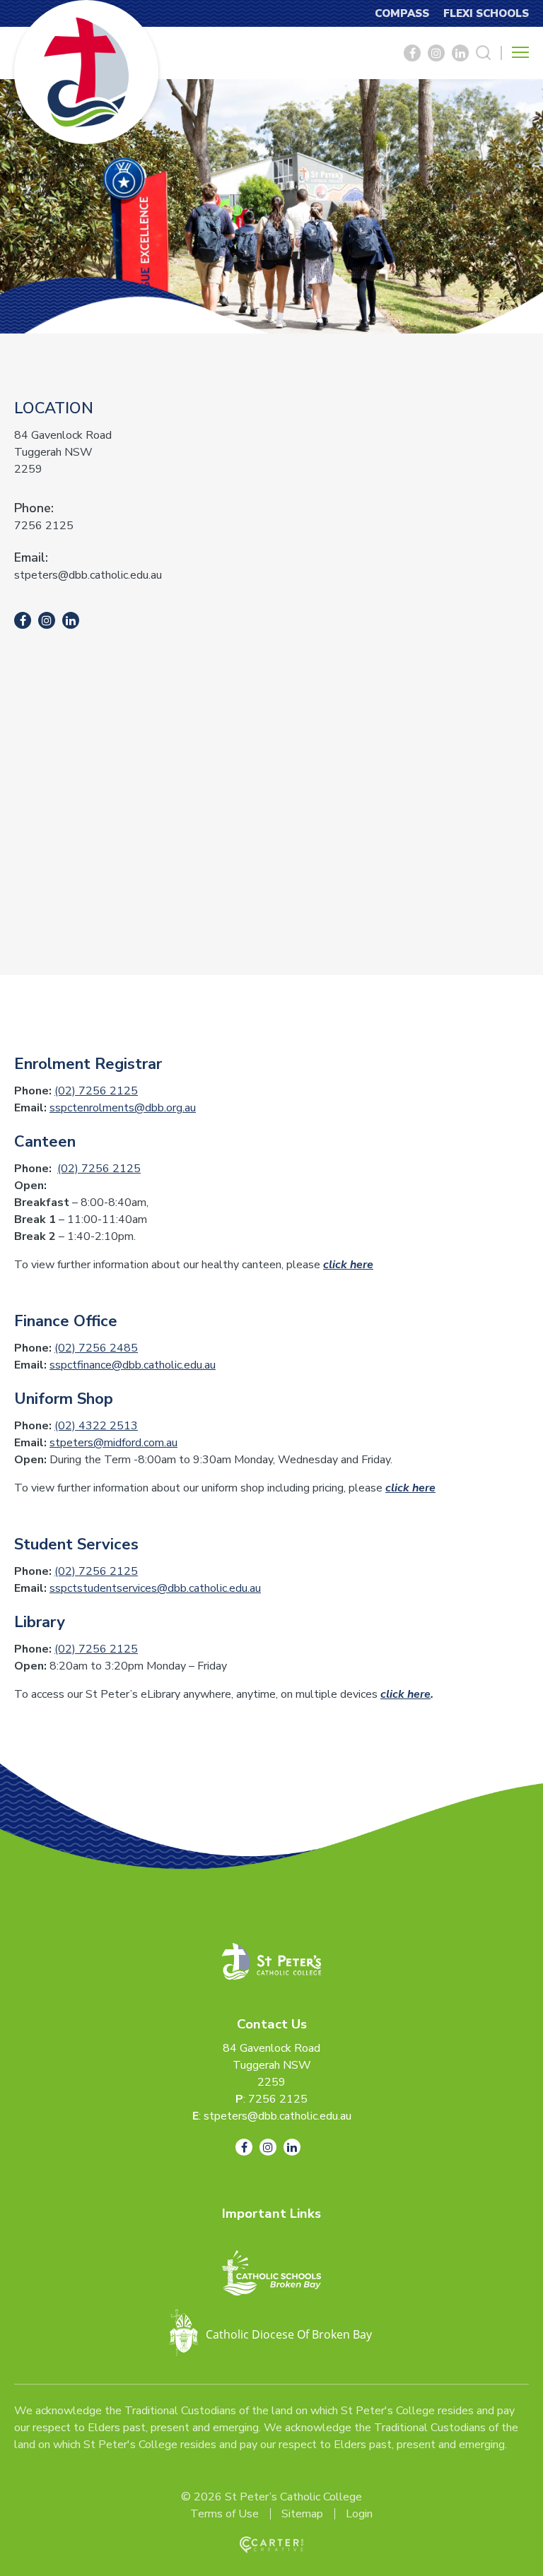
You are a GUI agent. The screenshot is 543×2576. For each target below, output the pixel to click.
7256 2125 (44, 526)
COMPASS (402, 13)
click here (348, 1265)
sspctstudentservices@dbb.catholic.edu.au (155, 1588)
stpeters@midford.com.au (113, 1443)
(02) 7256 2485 (96, 1348)
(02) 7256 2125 (96, 1091)
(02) (66, 1426)
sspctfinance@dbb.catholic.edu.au (133, 1365)
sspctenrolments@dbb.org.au (123, 1108)
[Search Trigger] (484, 53)
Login (359, 2514)
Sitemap (302, 2514)
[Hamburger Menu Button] (520, 52)
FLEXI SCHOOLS (486, 13)
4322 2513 (108, 1426)
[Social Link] (412, 53)
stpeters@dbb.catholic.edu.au (88, 575)
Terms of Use (224, 2514)
